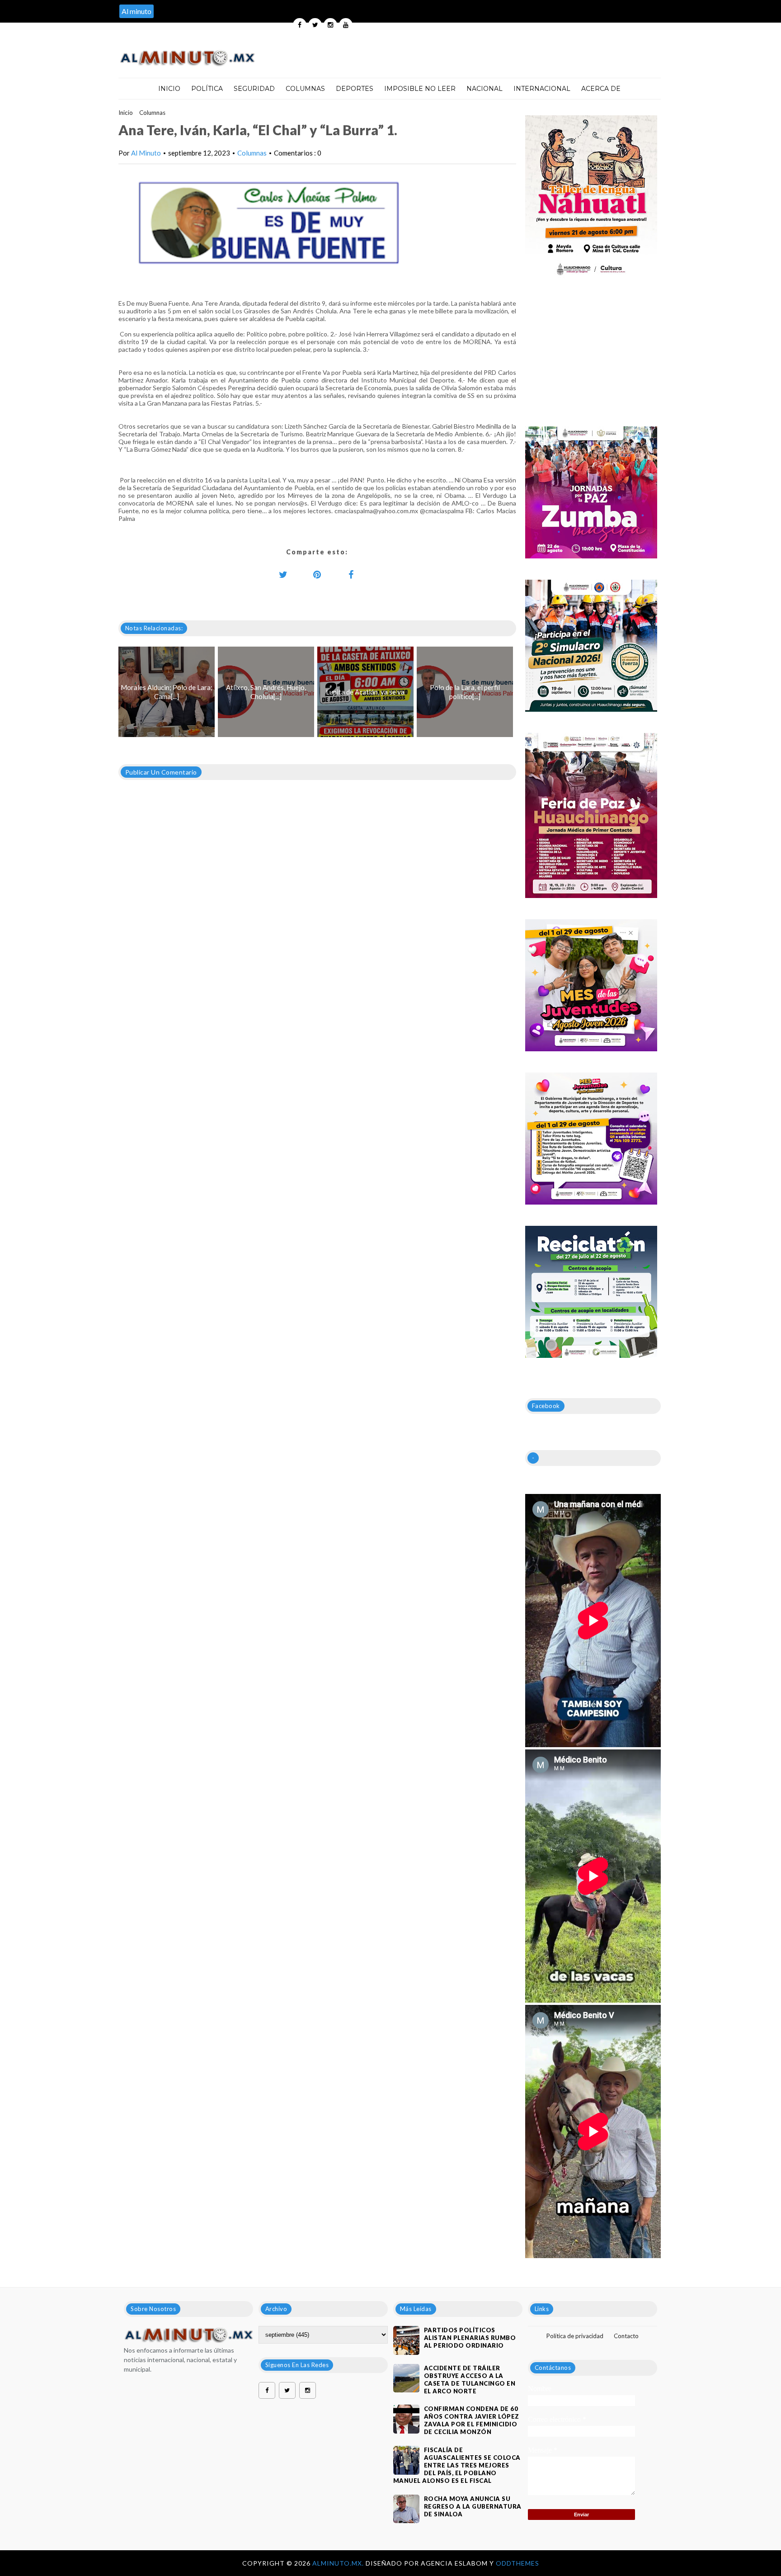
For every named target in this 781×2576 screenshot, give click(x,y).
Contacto (626, 2336)
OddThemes (518, 2563)
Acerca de (601, 89)
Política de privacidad (575, 2336)
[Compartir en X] (283, 574)
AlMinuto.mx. (339, 2563)
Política (207, 89)
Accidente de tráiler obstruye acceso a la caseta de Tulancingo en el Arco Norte (470, 2380)
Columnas (305, 89)
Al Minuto (146, 153)
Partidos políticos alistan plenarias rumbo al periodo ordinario (470, 2338)
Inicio (169, 89)
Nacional (485, 89)
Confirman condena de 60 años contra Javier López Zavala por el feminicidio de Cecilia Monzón (472, 2420)
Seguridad (254, 89)
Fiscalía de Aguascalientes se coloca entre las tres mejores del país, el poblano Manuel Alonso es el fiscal (457, 2465)
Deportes (355, 89)
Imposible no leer (420, 89)
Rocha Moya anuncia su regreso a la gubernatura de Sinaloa (473, 2506)
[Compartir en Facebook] (351, 574)
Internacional (542, 89)
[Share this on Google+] (317, 574)
